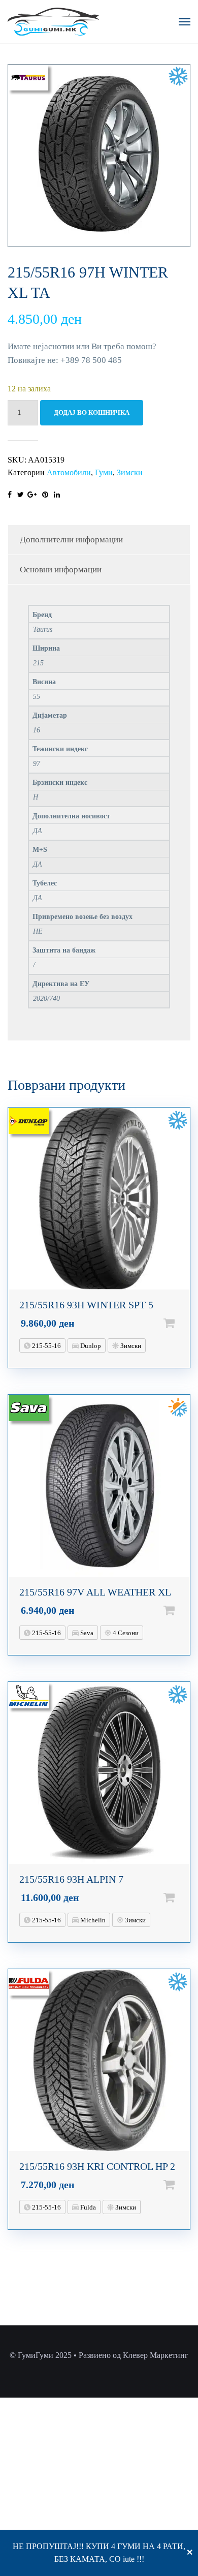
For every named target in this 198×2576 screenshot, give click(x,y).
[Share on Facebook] (10, 495)
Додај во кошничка (92, 412)
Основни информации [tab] (61, 570)
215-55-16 (46, 1346)
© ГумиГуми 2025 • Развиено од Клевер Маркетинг (99, 2355)
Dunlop (90, 1346)
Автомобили (69, 472)
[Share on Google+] (32, 495)
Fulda (87, 2207)
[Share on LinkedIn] (57, 495)
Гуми (104, 472)
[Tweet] (21, 495)
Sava (86, 1633)
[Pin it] (45, 495)
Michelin (92, 1920)
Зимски (130, 472)
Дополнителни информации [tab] (71, 540)
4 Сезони (125, 1633)
